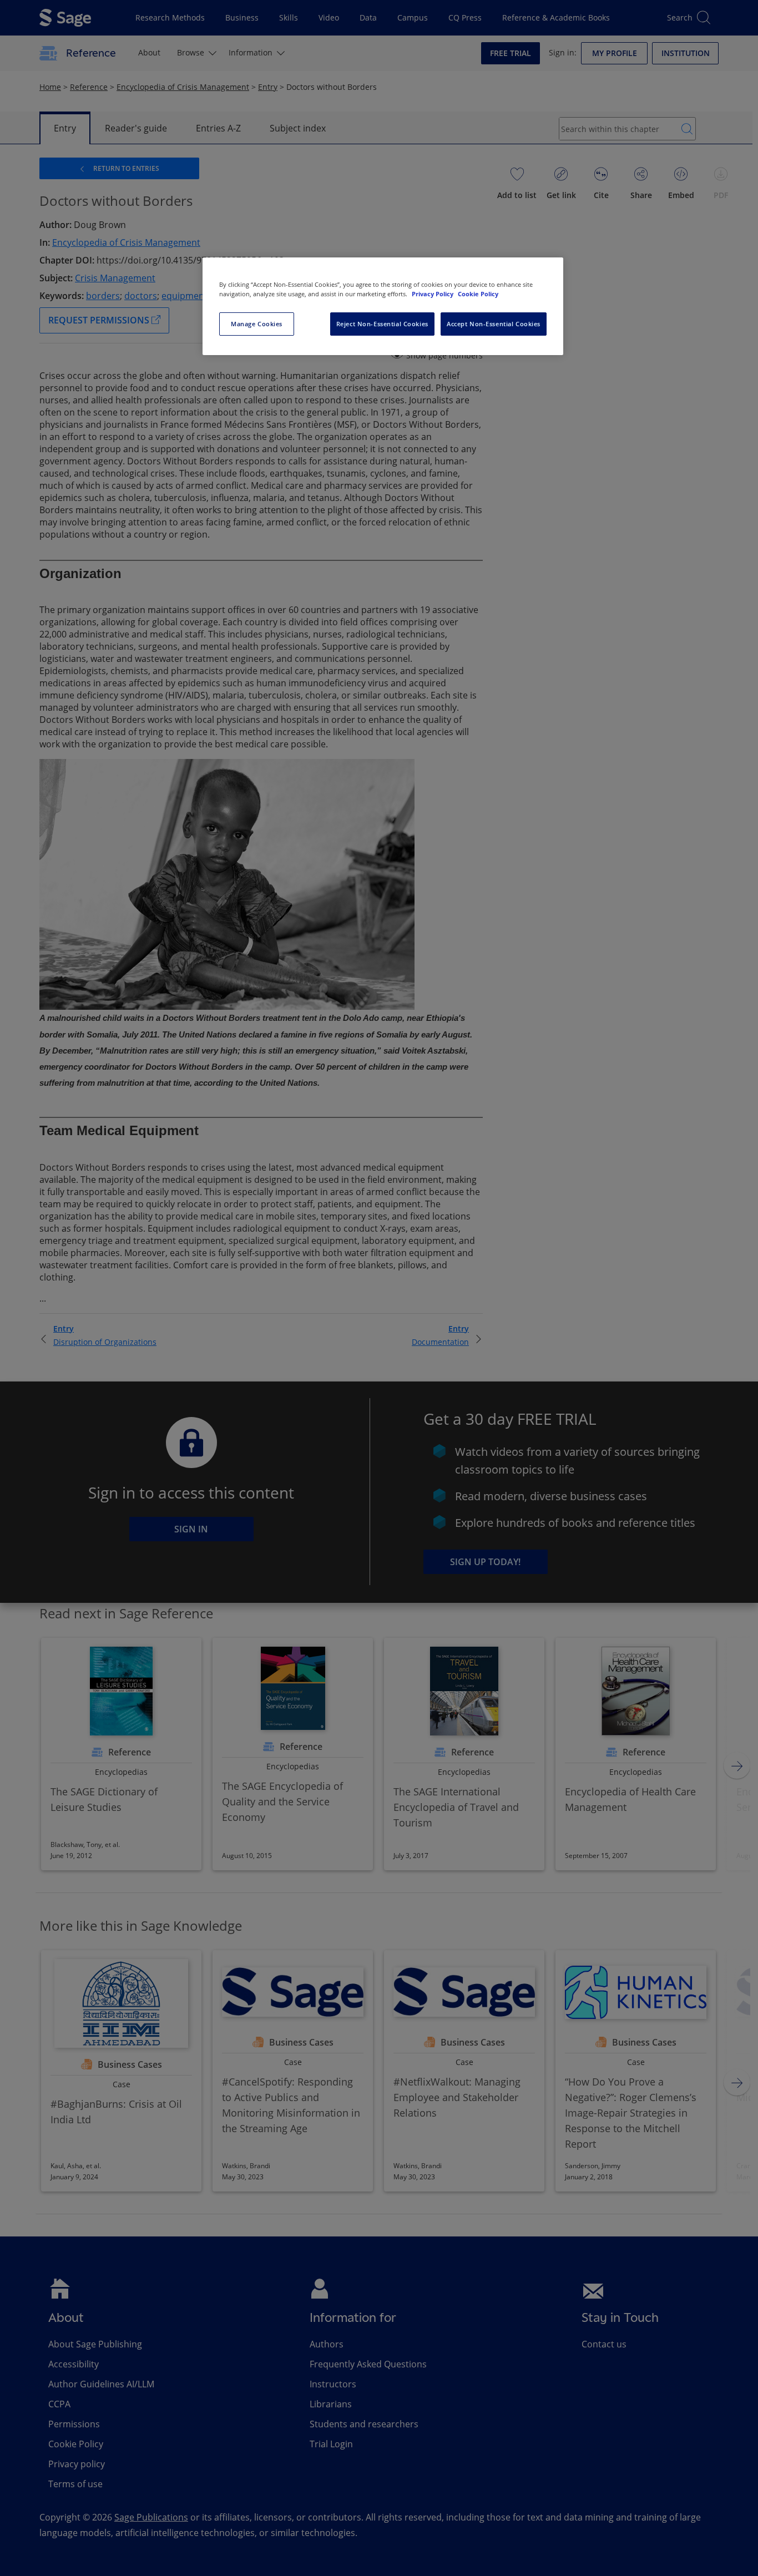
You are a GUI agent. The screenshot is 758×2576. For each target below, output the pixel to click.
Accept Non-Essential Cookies (494, 324)
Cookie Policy (478, 294)
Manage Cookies (257, 324)
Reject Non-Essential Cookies (382, 324)
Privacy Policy (433, 294)
